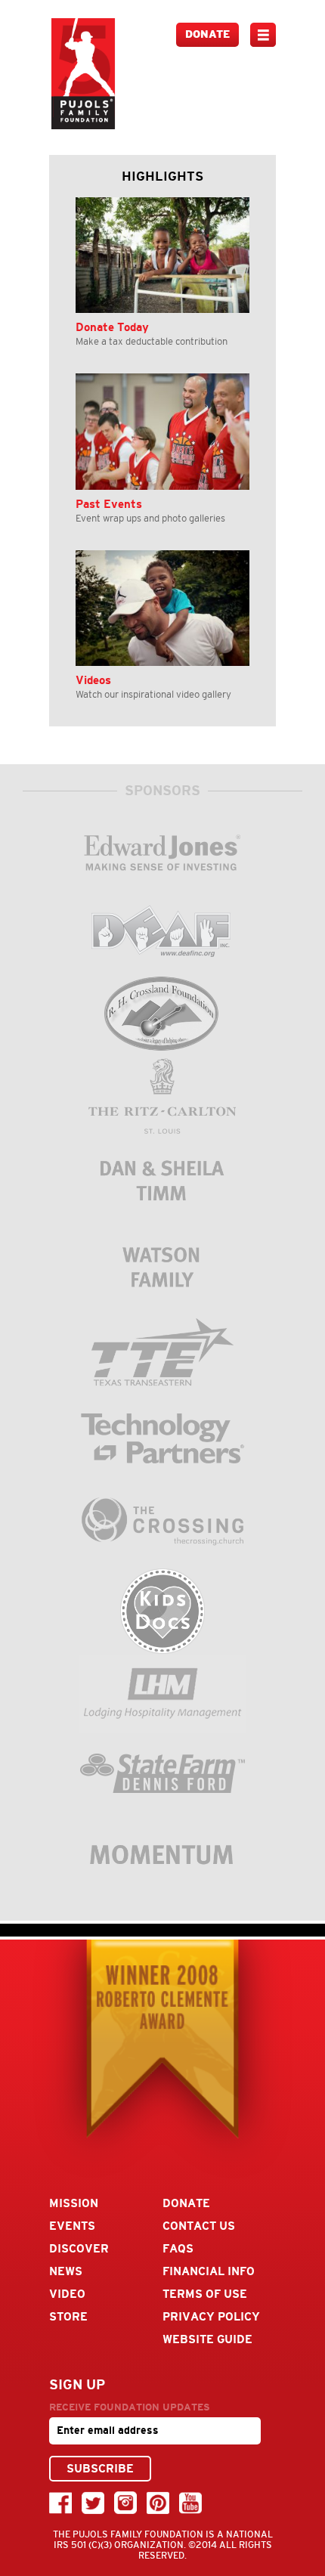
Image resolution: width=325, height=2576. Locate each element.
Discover (79, 2248)
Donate (207, 34)
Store (68, 2316)
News (66, 2271)
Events (72, 2226)
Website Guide (207, 2339)
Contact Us (199, 2226)
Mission (74, 2203)
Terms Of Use (205, 2294)
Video (67, 2294)
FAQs (178, 2248)
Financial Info (209, 2271)
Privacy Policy (211, 2316)
